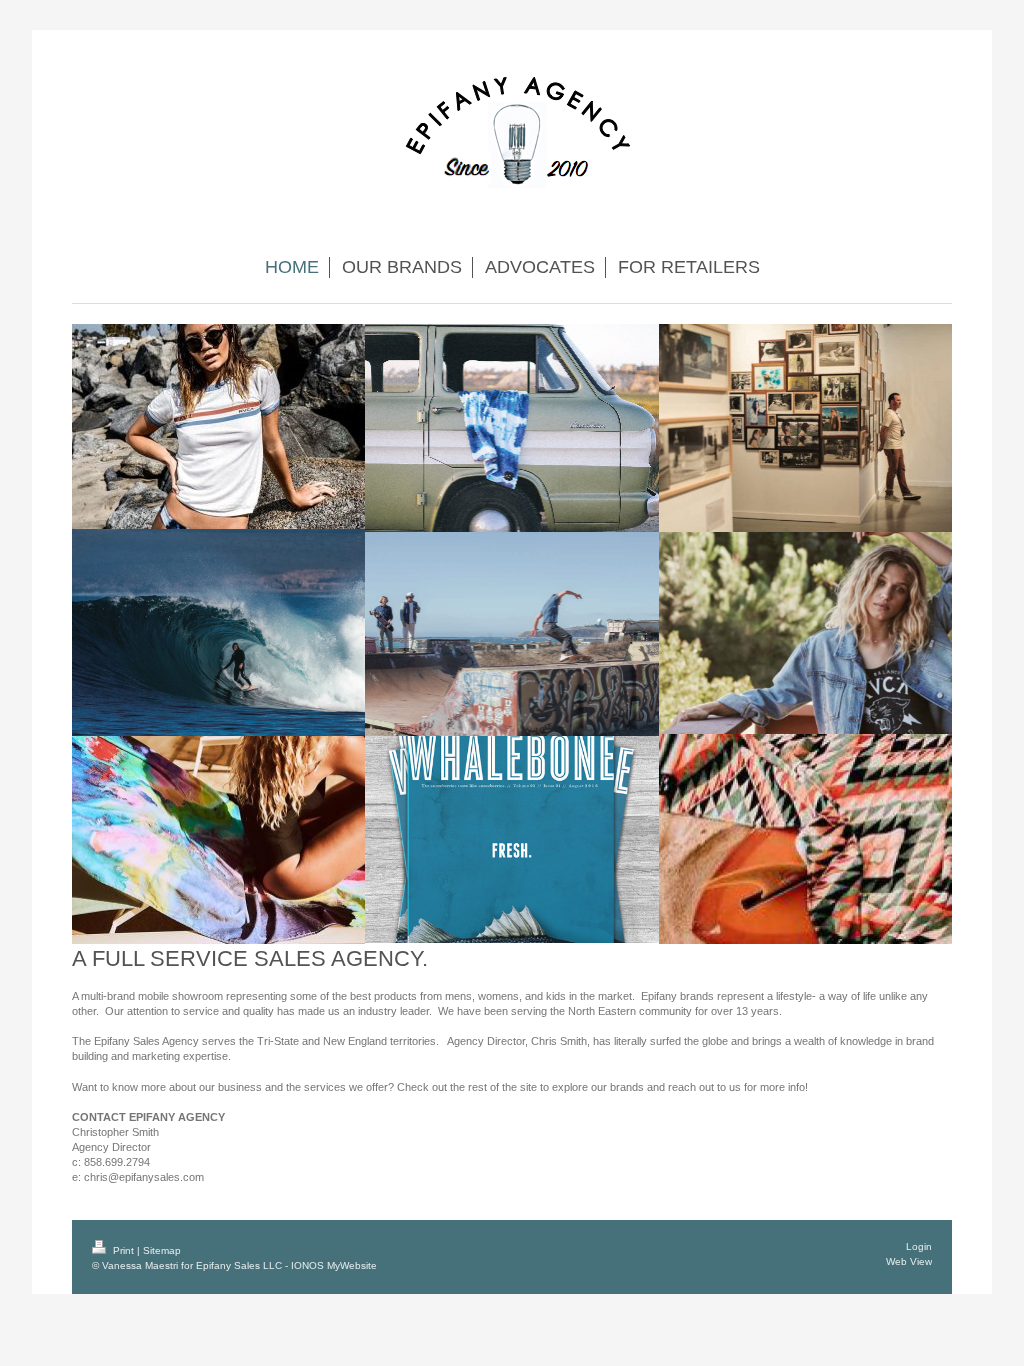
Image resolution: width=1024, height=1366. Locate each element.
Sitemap (162, 1250)
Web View (909, 1261)
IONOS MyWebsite (334, 1265)
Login (919, 1246)
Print (123, 1250)
